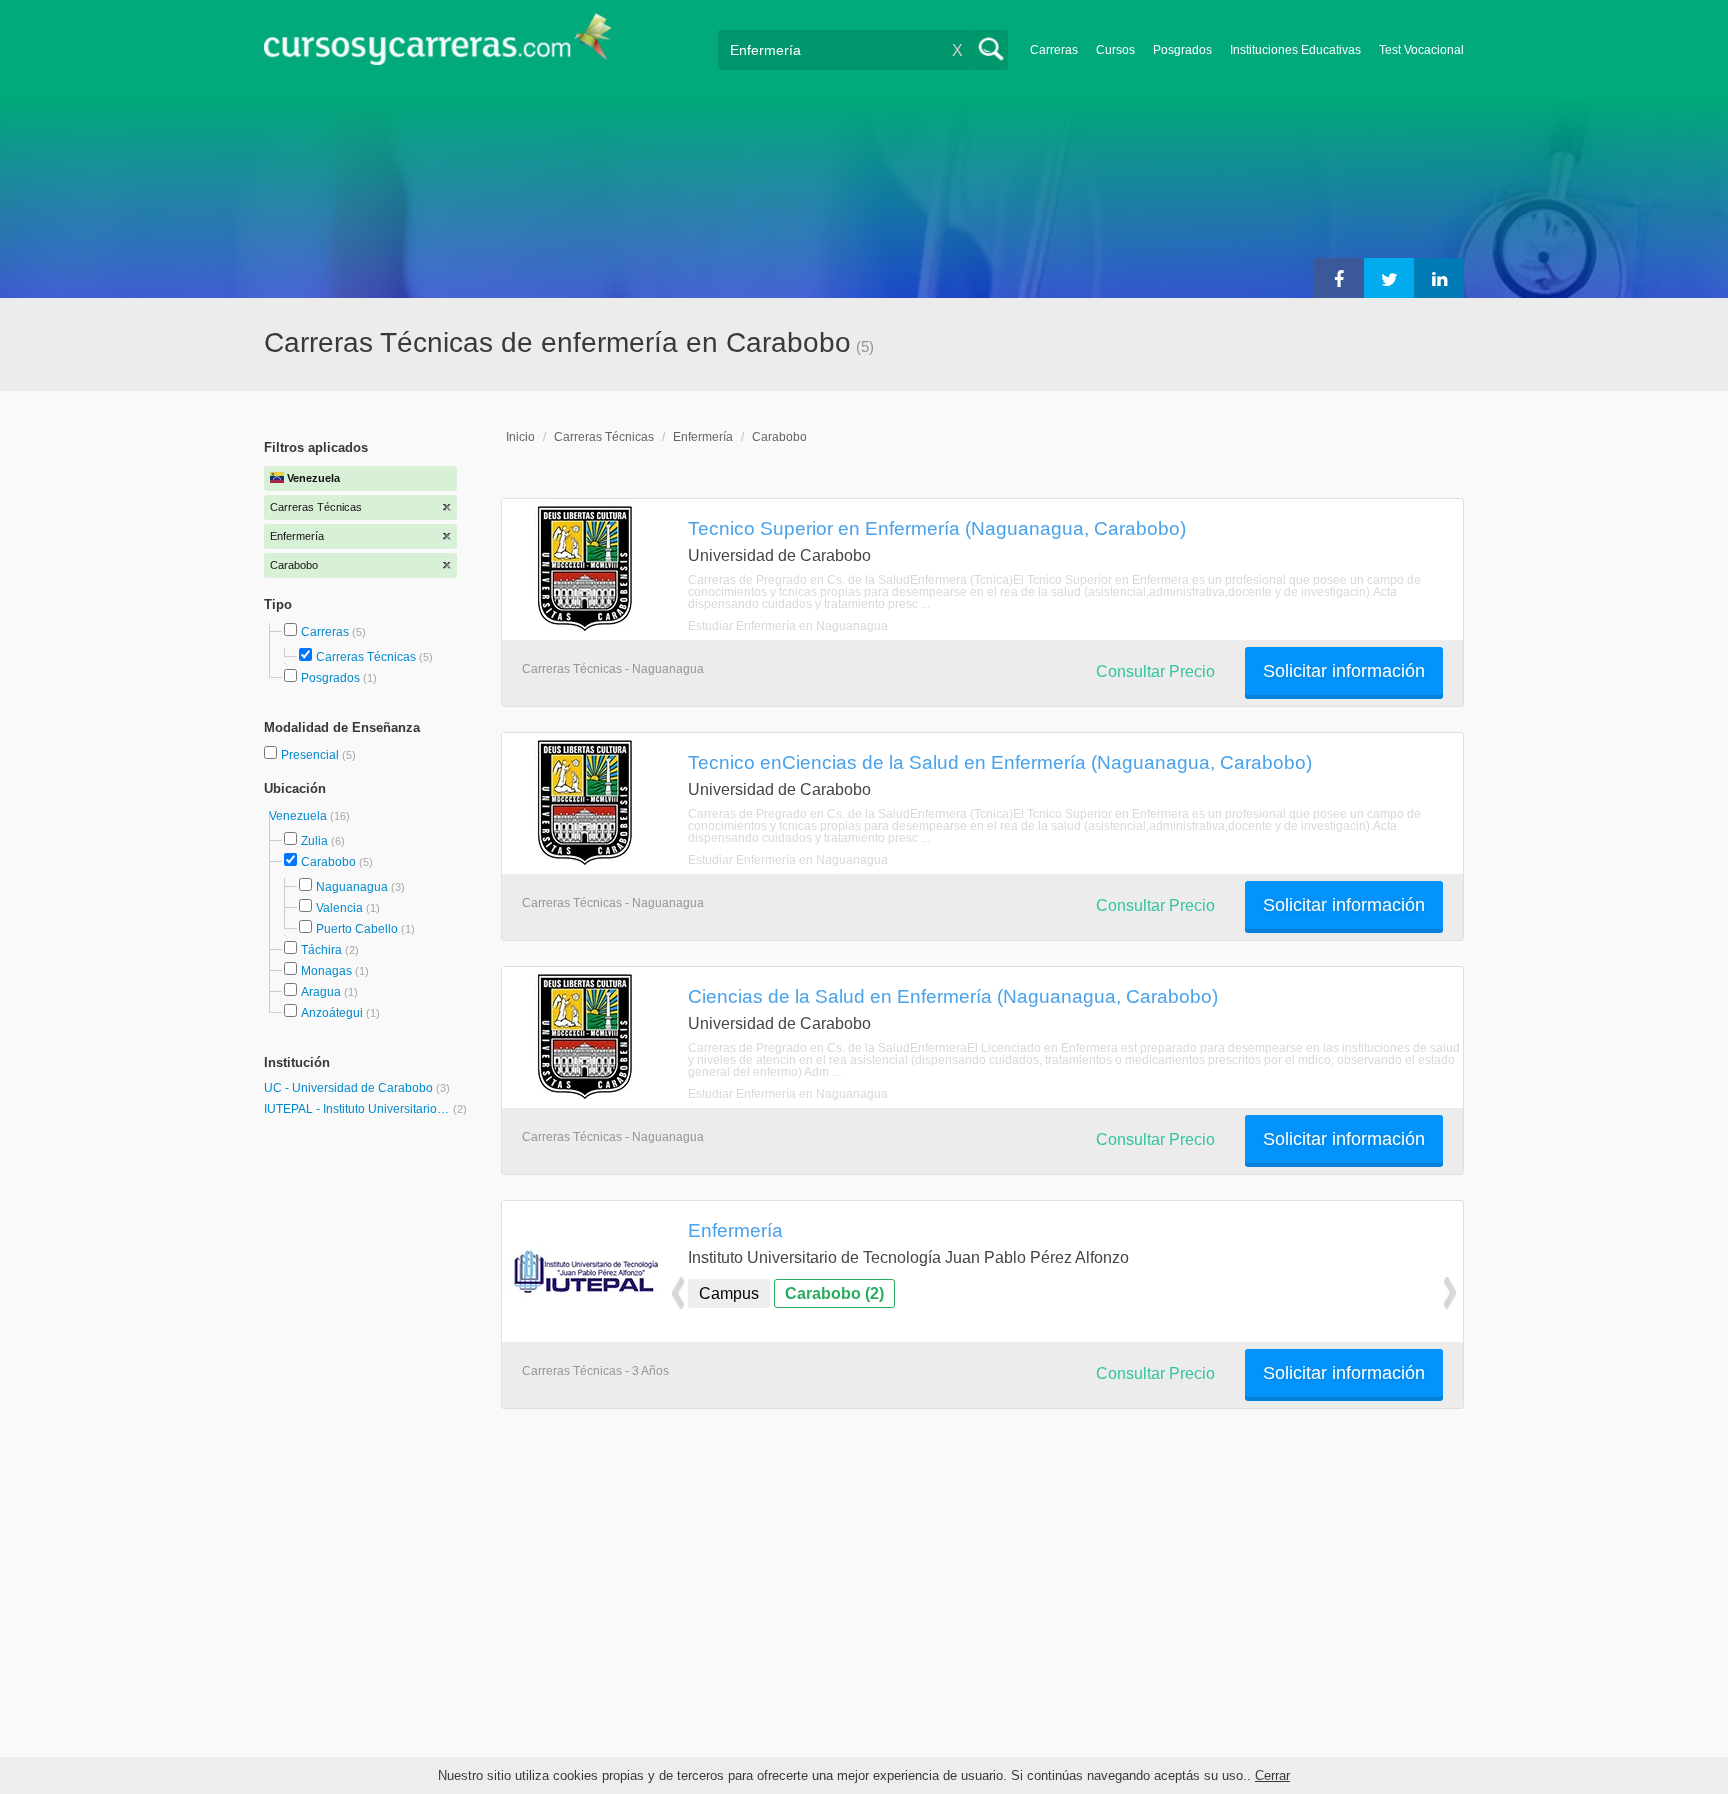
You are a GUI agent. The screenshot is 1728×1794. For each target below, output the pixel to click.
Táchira (321, 950)
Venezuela (299, 816)
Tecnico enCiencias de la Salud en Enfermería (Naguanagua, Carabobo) (1000, 762)
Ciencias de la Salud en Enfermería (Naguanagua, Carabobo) (953, 996)
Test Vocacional (1421, 50)
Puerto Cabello (357, 929)
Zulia (314, 841)
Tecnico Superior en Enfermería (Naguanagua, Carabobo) (937, 528)
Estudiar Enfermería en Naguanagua (788, 626)
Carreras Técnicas (366, 657)
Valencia (339, 908)
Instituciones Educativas (1295, 50)
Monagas (326, 971)
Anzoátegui (332, 1013)
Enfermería (703, 437)
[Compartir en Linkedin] (1439, 278)
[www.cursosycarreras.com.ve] (438, 45)
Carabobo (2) (834, 1293)
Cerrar (1272, 1775)
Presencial (311, 755)
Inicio (520, 437)
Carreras (1054, 50)
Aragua (321, 992)
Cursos (1115, 50)
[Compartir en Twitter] (1389, 278)
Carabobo (328, 862)
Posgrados (1182, 50)
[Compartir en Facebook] (1339, 278)
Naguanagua (352, 887)
